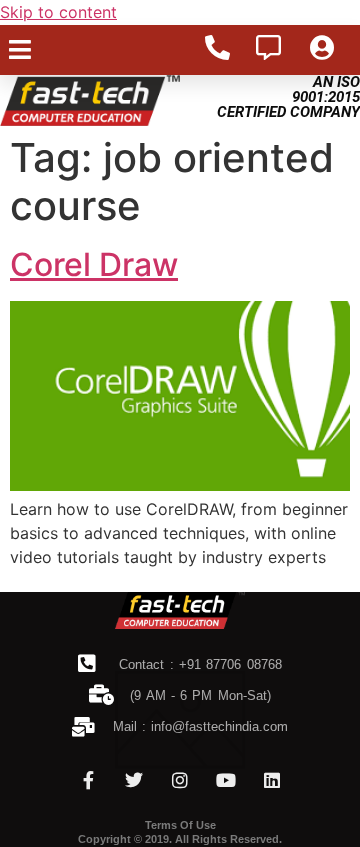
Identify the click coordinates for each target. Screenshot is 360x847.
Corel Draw (94, 264)
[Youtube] (226, 780)
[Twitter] (134, 780)
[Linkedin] (272, 780)
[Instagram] (180, 780)
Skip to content (58, 12)
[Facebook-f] (88, 780)
